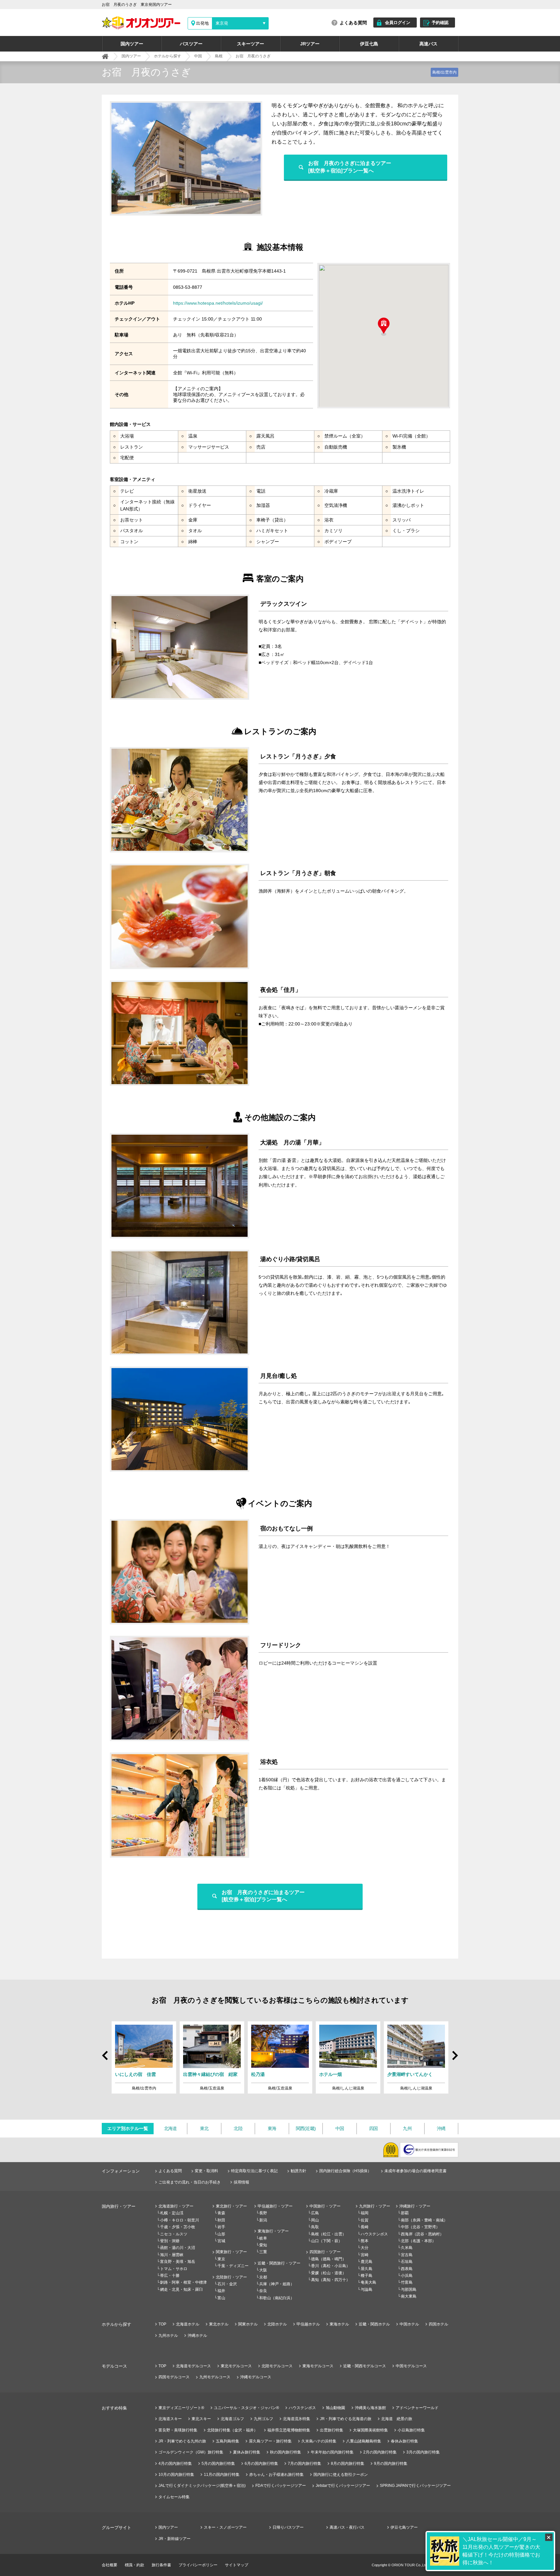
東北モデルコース (236, 2366)
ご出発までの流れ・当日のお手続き (190, 2182)
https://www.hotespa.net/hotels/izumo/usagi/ (218, 303)
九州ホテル (168, 2336)
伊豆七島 (369, 44)
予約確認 (440, 23)
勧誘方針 (298, 2171)
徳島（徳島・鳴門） (329, 2259)
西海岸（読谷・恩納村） (422, 2234)
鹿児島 (367, 2262)
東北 (204, 2128)
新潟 (263, 2220)
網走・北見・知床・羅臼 (181, 2289)
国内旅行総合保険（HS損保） (345, 2171)
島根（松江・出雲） (329, 2234)
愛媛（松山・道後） (329, 2273)
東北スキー (201, 2419)
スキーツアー (251, 44)
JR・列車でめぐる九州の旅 (182, 2441)
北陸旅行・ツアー (231, 2277)
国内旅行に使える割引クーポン (341, 2475)
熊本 (365, 2241)
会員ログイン (398, 23)
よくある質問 (353, 23)
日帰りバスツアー (288, 2527)
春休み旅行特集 (404, 2441)
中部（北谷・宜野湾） (420, 2227)
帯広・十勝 (170, 2276)
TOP (162, 2324)
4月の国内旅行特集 (175, 2464)
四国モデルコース (174, 2377)
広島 (315, 2213)
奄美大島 (368, 2282)
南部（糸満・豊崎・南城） (424, 2220)
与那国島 (409, 2289)
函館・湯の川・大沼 (178, 2248)
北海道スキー (170, 2419)
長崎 (365, 2227)
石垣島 (407, 2262)
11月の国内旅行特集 (222, 2475)
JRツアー (310, 44)
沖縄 (441, 2128)
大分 (365, 2248)
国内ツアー (132, 44)
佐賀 (365, 2220)
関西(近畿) (306, 2128)
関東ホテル (248, 2324)
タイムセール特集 (174, 2497)
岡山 (315, 2220)
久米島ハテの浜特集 (319, 2441)
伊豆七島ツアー (404, 2527)
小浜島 (407, 2276)
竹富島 (407, 2282)
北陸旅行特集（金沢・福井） (232, 2430)
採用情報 (241, 2182)
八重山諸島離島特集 (364, 2441)
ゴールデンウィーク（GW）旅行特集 (191, 2452)
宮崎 (365, 2255)
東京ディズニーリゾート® (181, 2408)
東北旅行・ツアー (231, 2206)
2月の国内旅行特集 (380, 2452)
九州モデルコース (215, 2377)
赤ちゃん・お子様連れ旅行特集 (276, 2475)
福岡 (365, 2213)
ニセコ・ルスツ (174, 2234)
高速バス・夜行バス (347, 2527)
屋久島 (367, 2269)
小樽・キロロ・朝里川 (180, 2220)
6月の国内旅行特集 (261, 2464)
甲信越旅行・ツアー (275, 2206)
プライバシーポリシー (198, 2565)
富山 (221, 2298)
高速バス (428, 44)
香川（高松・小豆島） (331, 2266)
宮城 (221, 2241)
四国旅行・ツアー (325, 2252)
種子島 (367, 2276)
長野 (263, 2213)
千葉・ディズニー (233, 2266)
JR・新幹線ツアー (175, 2539)
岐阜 (263, 2238)
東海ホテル (339, 2324)
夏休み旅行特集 (247, 2452)
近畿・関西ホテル (374, 2324)
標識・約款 (134, 2565)
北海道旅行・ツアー (176, 2206)
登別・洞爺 (170, 2241)
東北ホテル (219, 2324)
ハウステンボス (374, 2234)
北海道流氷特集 (297, 2419)
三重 (263, 2252)
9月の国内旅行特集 (391, 2464)
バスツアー (191, 44)
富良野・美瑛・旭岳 (178, 2262)
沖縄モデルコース (256, 2377)
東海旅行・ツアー (273, 2231)
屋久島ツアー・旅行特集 (270, 2441)
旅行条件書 (161, 2565)
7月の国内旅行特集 (304, 2464)
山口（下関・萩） (327, 2241)
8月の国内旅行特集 (348, 2464)
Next (454, 2058)
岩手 (221, 2227)
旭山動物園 (335, 2408)
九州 (407, 2128)
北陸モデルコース (277, 2366)
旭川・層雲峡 (172, 2255)
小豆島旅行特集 (411, 2430)
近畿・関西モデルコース (365, 2366)
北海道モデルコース (193, 2366)
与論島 (367, 2289)
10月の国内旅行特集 (176, 2475)
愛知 (263, 2245)
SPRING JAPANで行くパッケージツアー (415, 2486)
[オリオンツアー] (105, 56)
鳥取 (315, 2227)
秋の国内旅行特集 (286, 2452)
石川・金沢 (227, 2284)
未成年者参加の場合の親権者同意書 (415, 2171)
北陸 (238, 2128)
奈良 (263, 2291)
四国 (373, 2128)
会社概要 (110, 2565)
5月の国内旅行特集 (218, 2464)
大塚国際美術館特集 (370, 2430)
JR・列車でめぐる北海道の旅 (346, 2419)
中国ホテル (409, 2324)
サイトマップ (237, 2565)
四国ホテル (438, 2324)
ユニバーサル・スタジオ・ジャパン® (246, 2408)
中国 (340, 2128)
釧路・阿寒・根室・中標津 (183, 2282)
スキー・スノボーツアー (225, 2527)
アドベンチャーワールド (417, 2408)
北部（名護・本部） (418, 2241)
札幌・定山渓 (172, 2213)
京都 (263, 2277)
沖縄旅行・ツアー (415, 2206)
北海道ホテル (188, 2324)
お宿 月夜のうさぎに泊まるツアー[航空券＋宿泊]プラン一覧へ (350, 167)
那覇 (405, 2213)
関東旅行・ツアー (231, 2252)
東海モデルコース (318, 2366)
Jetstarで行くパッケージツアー (343, 2486)
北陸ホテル (277, 2324)
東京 (221, 2259)
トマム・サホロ (174, 2269)
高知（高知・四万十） (331, 2280)
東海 (272, 2128)
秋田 (221, 2220)
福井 (221, 2291)
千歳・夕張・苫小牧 (178, 2227)
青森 (221, 2213)
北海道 (170, 2128)
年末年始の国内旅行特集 (332, 2452)
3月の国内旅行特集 (423, 2452)
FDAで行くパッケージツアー (281, 2486)
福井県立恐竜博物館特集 (289, 2430)
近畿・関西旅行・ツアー (279, 2263)
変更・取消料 (206, 2171)
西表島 (407, 2269)
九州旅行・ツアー (375, 2206)
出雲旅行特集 (332, 2430)
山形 (221, 2234)
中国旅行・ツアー (325, 2206)
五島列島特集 (227, 2441)
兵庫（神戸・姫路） (277, 2284)
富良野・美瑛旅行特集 (178, 2430)
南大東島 (409, 2296)
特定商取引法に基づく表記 (254, 2171)
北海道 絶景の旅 (397, 2419)
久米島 (407, 2248)
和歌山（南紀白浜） (277, 2298)
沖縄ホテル (197, 2336)
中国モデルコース (411, 2366)
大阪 (263, 2270)
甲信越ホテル (308, 2324)
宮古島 (407, 2255)
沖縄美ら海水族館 (370, 2408)
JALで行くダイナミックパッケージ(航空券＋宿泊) (202, 2486)
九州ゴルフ (263, 2419)
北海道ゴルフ (232, 2419)
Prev (106, 2053)
